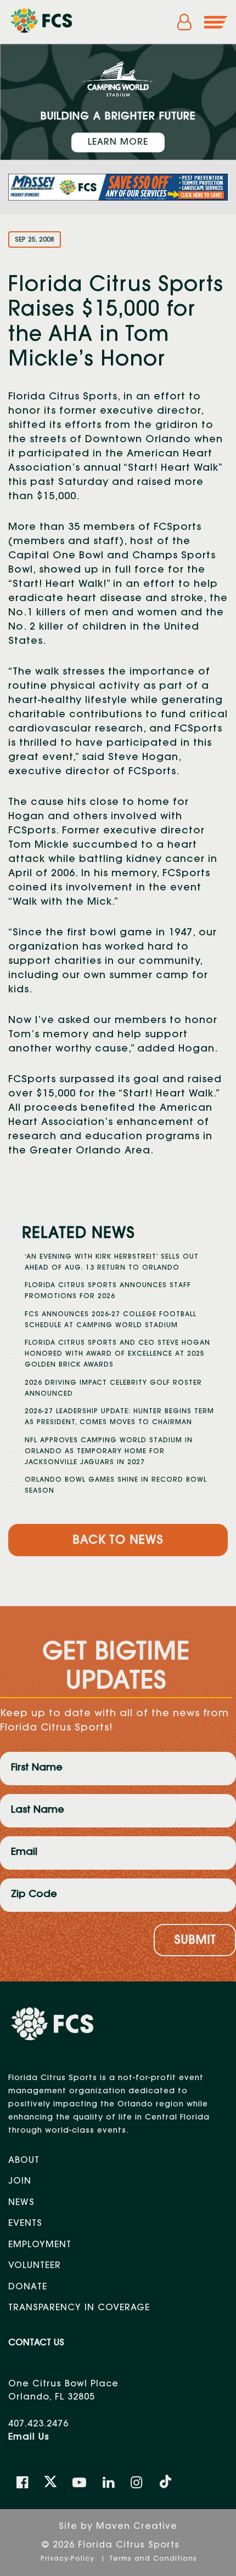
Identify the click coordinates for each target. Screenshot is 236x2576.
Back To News (118, 1541)
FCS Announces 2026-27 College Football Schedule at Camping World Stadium (111, 1320)
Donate (28, 2287)
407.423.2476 (38, 2424)
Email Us (29, 2437)
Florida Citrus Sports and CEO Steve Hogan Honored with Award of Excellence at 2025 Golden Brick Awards (117, 1354)
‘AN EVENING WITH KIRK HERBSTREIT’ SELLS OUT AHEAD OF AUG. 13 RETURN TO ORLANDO (112, 1263)
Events (25, 2224)
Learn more (118, 142)
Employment (40, 2245)
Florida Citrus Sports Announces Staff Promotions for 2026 (108, 1291)
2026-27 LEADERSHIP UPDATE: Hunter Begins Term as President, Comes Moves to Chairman (119, 1417)
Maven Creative (137, 2527)
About (24, 2161)
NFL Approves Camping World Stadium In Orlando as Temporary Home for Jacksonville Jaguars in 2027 (109, 1452)
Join (20, 2181)
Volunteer (35, 2266)
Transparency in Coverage (79, 2308)
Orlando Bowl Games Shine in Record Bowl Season (116, 1486)
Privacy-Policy (69, 2559)
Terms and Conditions (153, 2559)
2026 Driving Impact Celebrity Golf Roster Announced (113, 1389)
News (21, 2203)
